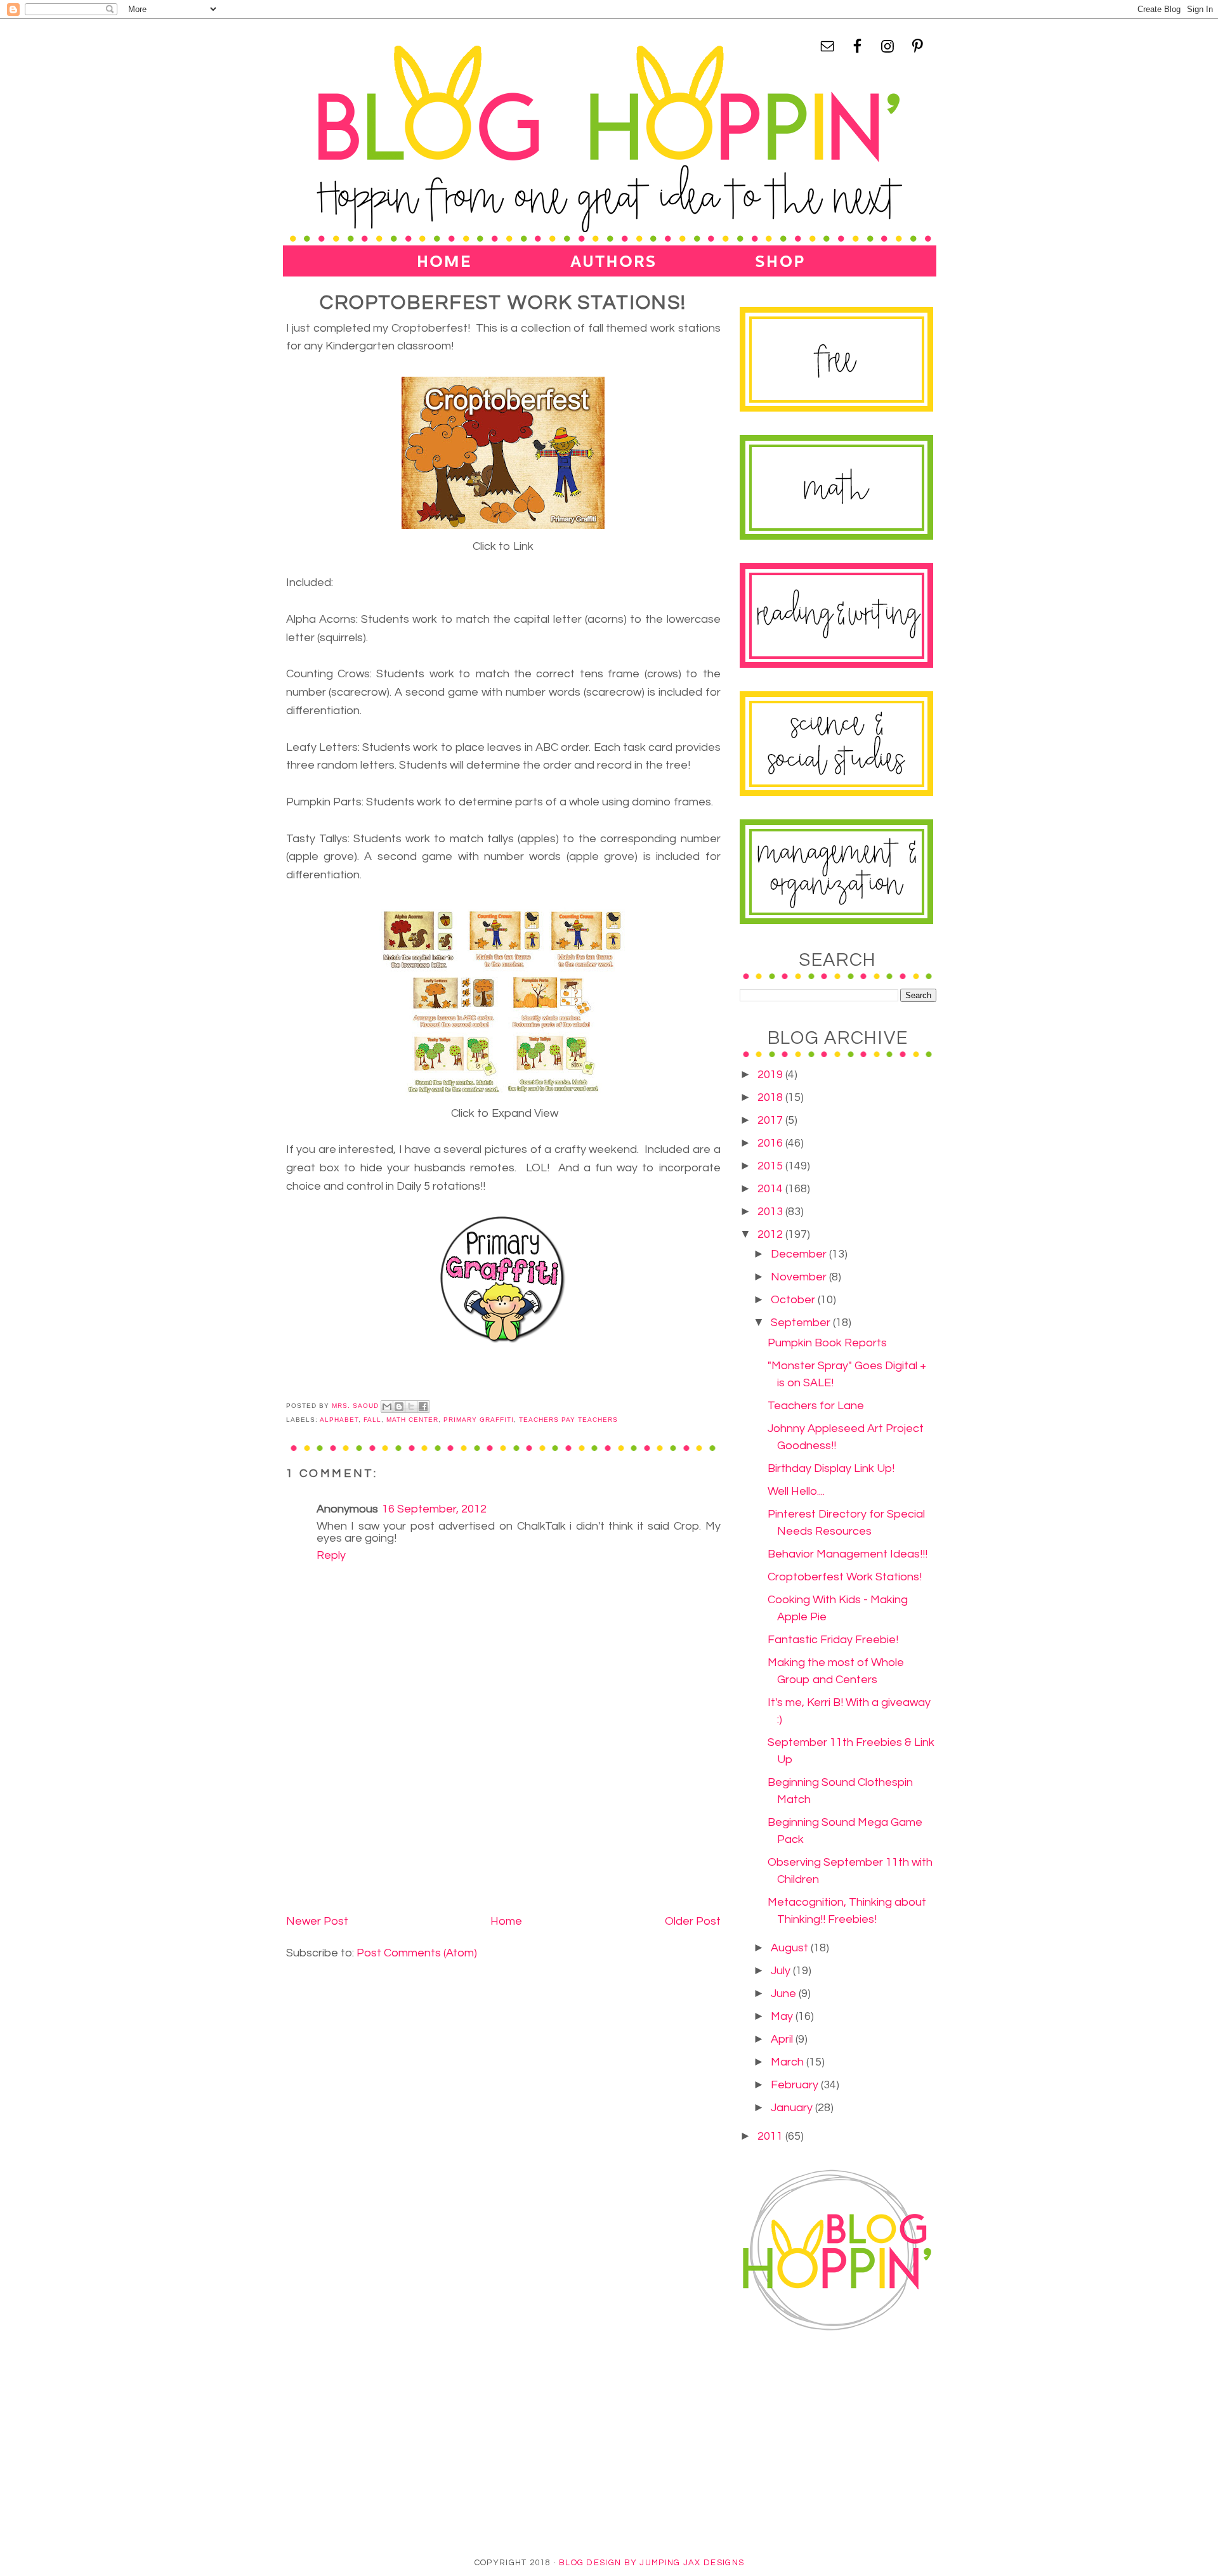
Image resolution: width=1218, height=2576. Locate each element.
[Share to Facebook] (423, 1407)
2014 (771, 1189)
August (791, 1948)
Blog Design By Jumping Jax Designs (652, 2563)
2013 (771, 1212)
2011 (771, 2136)
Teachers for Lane (816, 1406)
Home (506, 1921)
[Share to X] (411, 1407)
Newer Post (317, 1921)
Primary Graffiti (479, 1420)
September (802, 1323)
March (789, 2062)
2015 (771, 1166)
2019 (771, 1075)
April (783, 2039)
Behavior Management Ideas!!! (848, 1554)
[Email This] (387, 1407)
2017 (771, 1120)
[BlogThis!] (399, 1407)
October (794, 1300)
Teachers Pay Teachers (568, 1420)
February (796, 2085)
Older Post (693, 1921)
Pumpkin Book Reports (827, 1343)
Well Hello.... (796, 1491)
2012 (771, 1234)
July (782, 1971)
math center (412, 1420)
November (800, 1277)
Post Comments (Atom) (417, 1953)
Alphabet (339, 1420)
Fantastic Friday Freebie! (833, 1640)
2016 (771, 1143)
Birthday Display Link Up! (831, 1468)
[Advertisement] (381, 1822)
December (800, 1254)
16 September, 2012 (434, 1509)
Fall (372, 1420)
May (783, 2016)
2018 (771, 1097)
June (785, 1994)
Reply (331, 1555)
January (793, 2108)
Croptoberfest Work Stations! (845, 1577)
